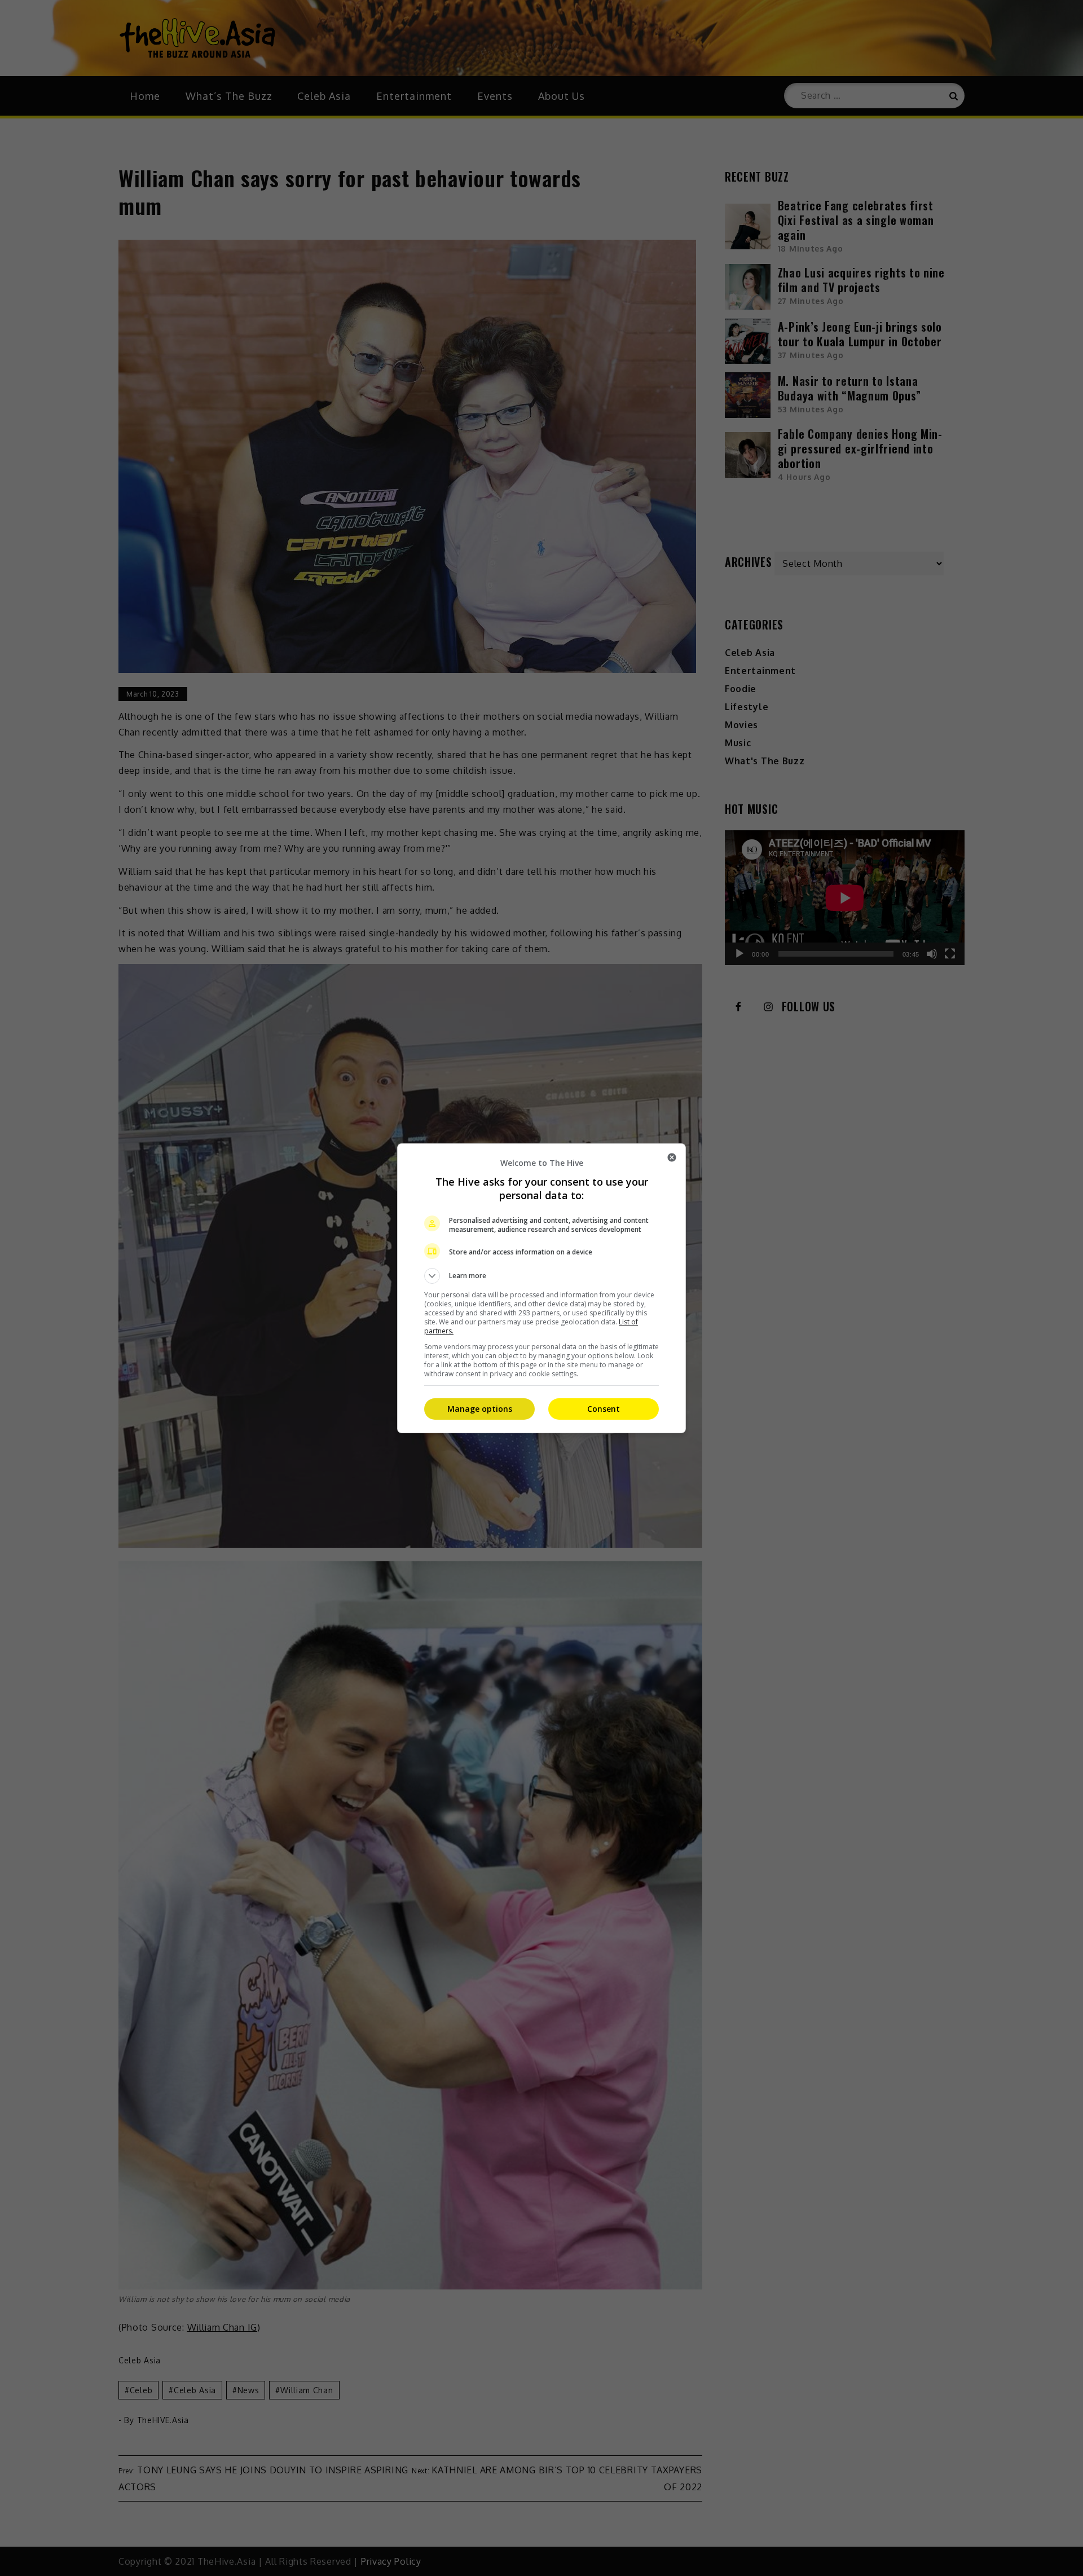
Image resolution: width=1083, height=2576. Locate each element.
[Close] (672, 1157)
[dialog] (541, 1288)
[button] (541, 1276)
